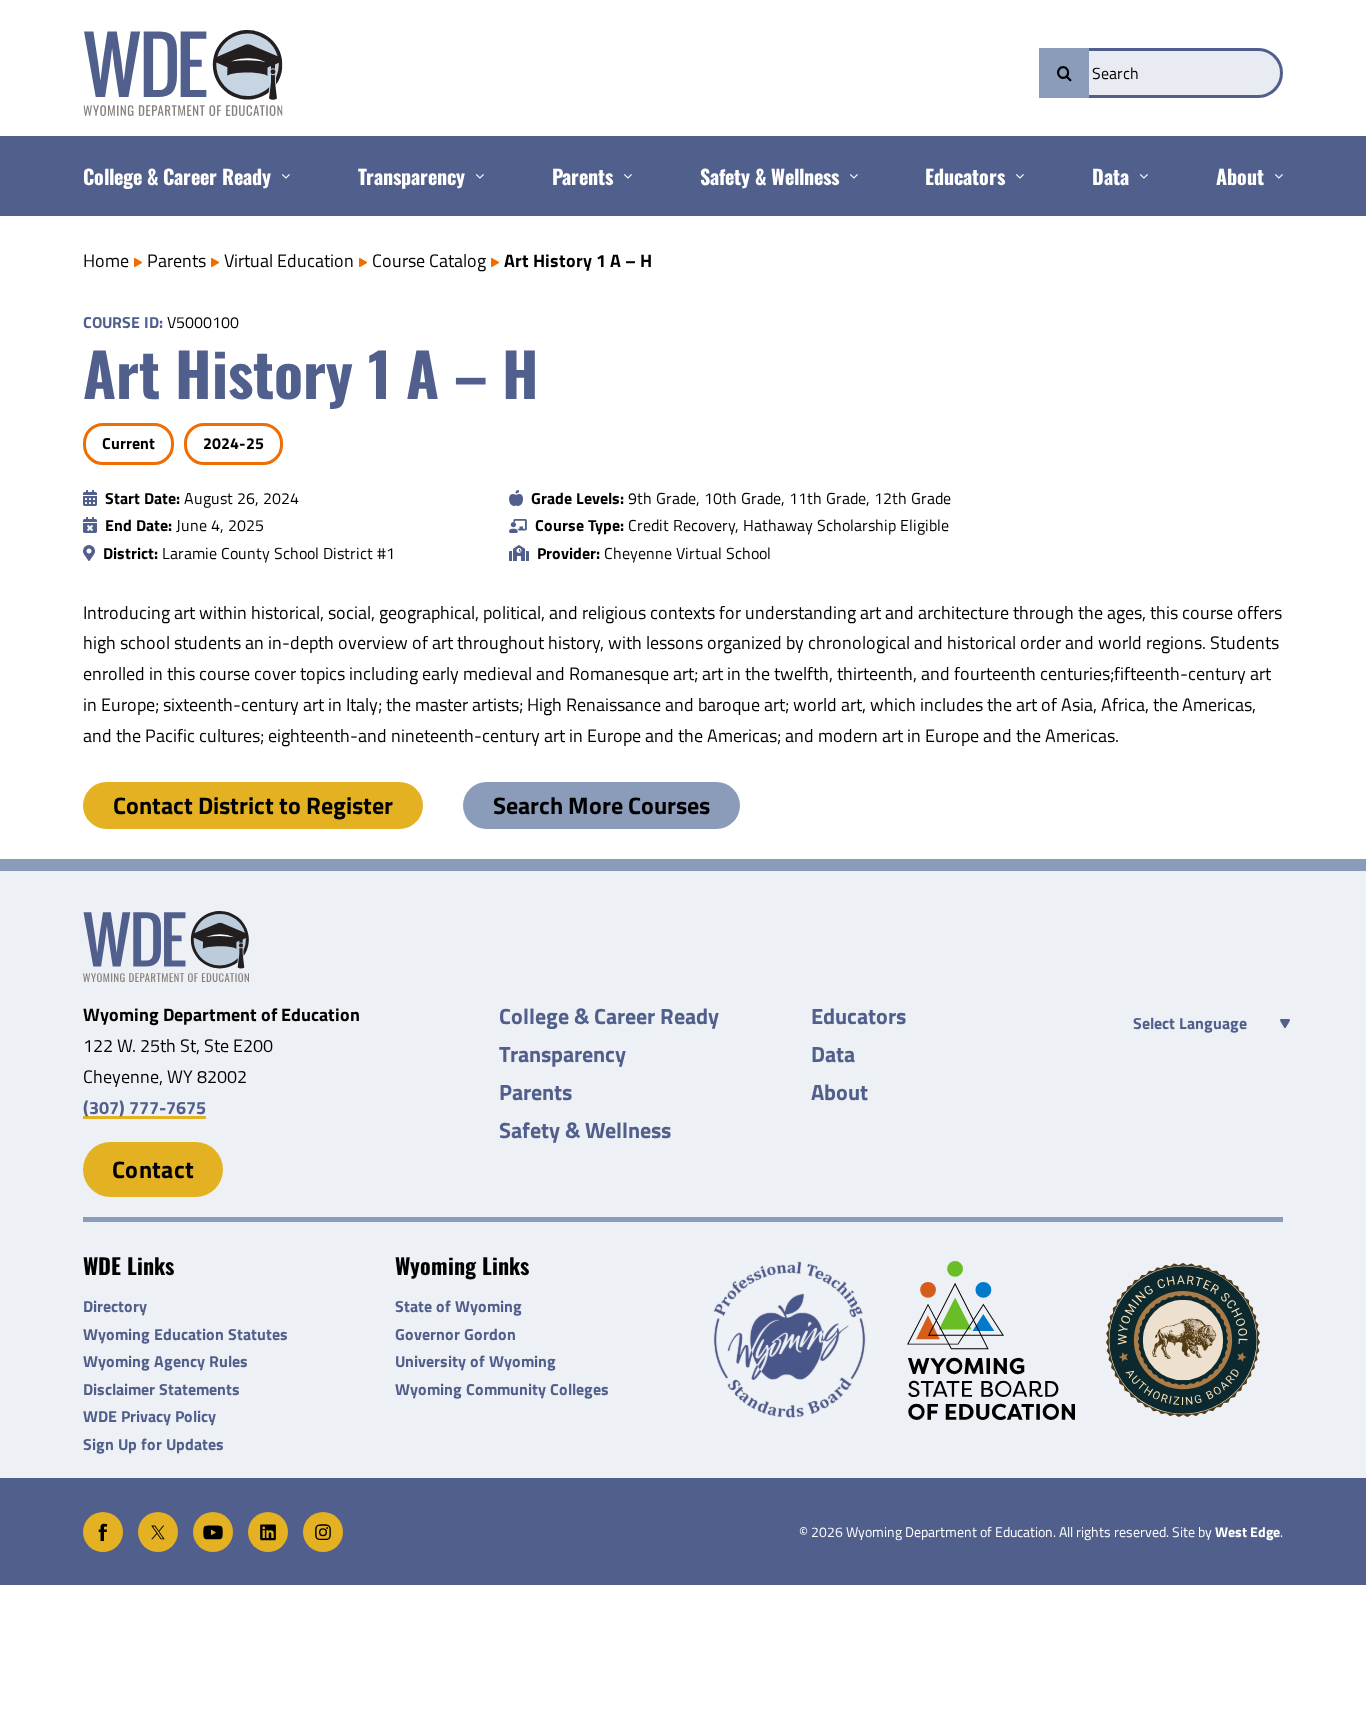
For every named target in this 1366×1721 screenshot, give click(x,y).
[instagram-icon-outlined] (323, 1520)
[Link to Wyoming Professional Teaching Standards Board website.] (795, 1340)
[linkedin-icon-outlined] (268, 1520)
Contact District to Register (253, 805)
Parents (176, 260)
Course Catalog (429, 260)
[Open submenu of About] (1273, 176)
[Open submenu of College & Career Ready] (280, 176)
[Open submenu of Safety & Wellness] (848, 176)
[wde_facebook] (103, 1520)
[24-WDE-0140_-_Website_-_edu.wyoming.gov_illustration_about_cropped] (166, 919)
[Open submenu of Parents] (622, 176)
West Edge (1247, 1532)
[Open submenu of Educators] (1014, 176)
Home (106, 260)
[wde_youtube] (213, 1520)
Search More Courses (601, 805)
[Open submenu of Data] (1138, 176)
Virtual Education (289, 260)
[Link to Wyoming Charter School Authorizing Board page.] (1194, 1340)
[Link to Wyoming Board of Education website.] (995, 1340)
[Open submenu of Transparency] (474, 176)
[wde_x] (158, 1520)
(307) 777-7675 (144, 1107)
